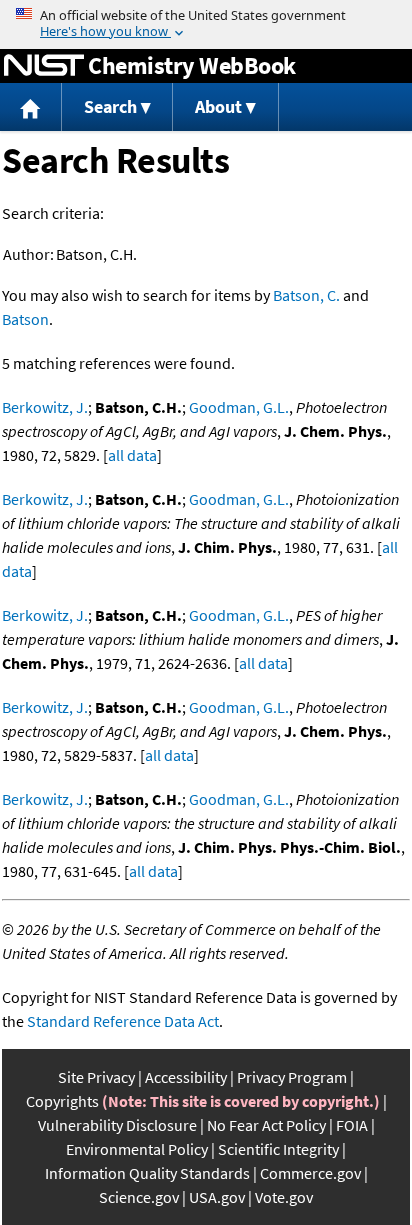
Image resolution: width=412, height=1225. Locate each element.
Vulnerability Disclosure (117, 1125)
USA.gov (217, 1197)
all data (132, 455)
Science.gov (139, 1197)
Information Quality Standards (147, 1173)
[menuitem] (31, 107)
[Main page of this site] (31, 107)
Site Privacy (96, 1077)
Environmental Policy (137, 1149)
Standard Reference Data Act (123, 1021)
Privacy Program (292, 1077)
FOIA (352, 1125)
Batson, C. (306, 295)
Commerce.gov (310, 1173)
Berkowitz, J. (45, 407)
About (218, 106)
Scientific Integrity (278, 1149)
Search (110, 106)
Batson (25, 319)
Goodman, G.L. (239, 407)
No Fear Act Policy (266, 1125)
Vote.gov (284, 1197)
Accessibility (186, 1077)
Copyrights (62, 1101)
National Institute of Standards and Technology (44, 66)
